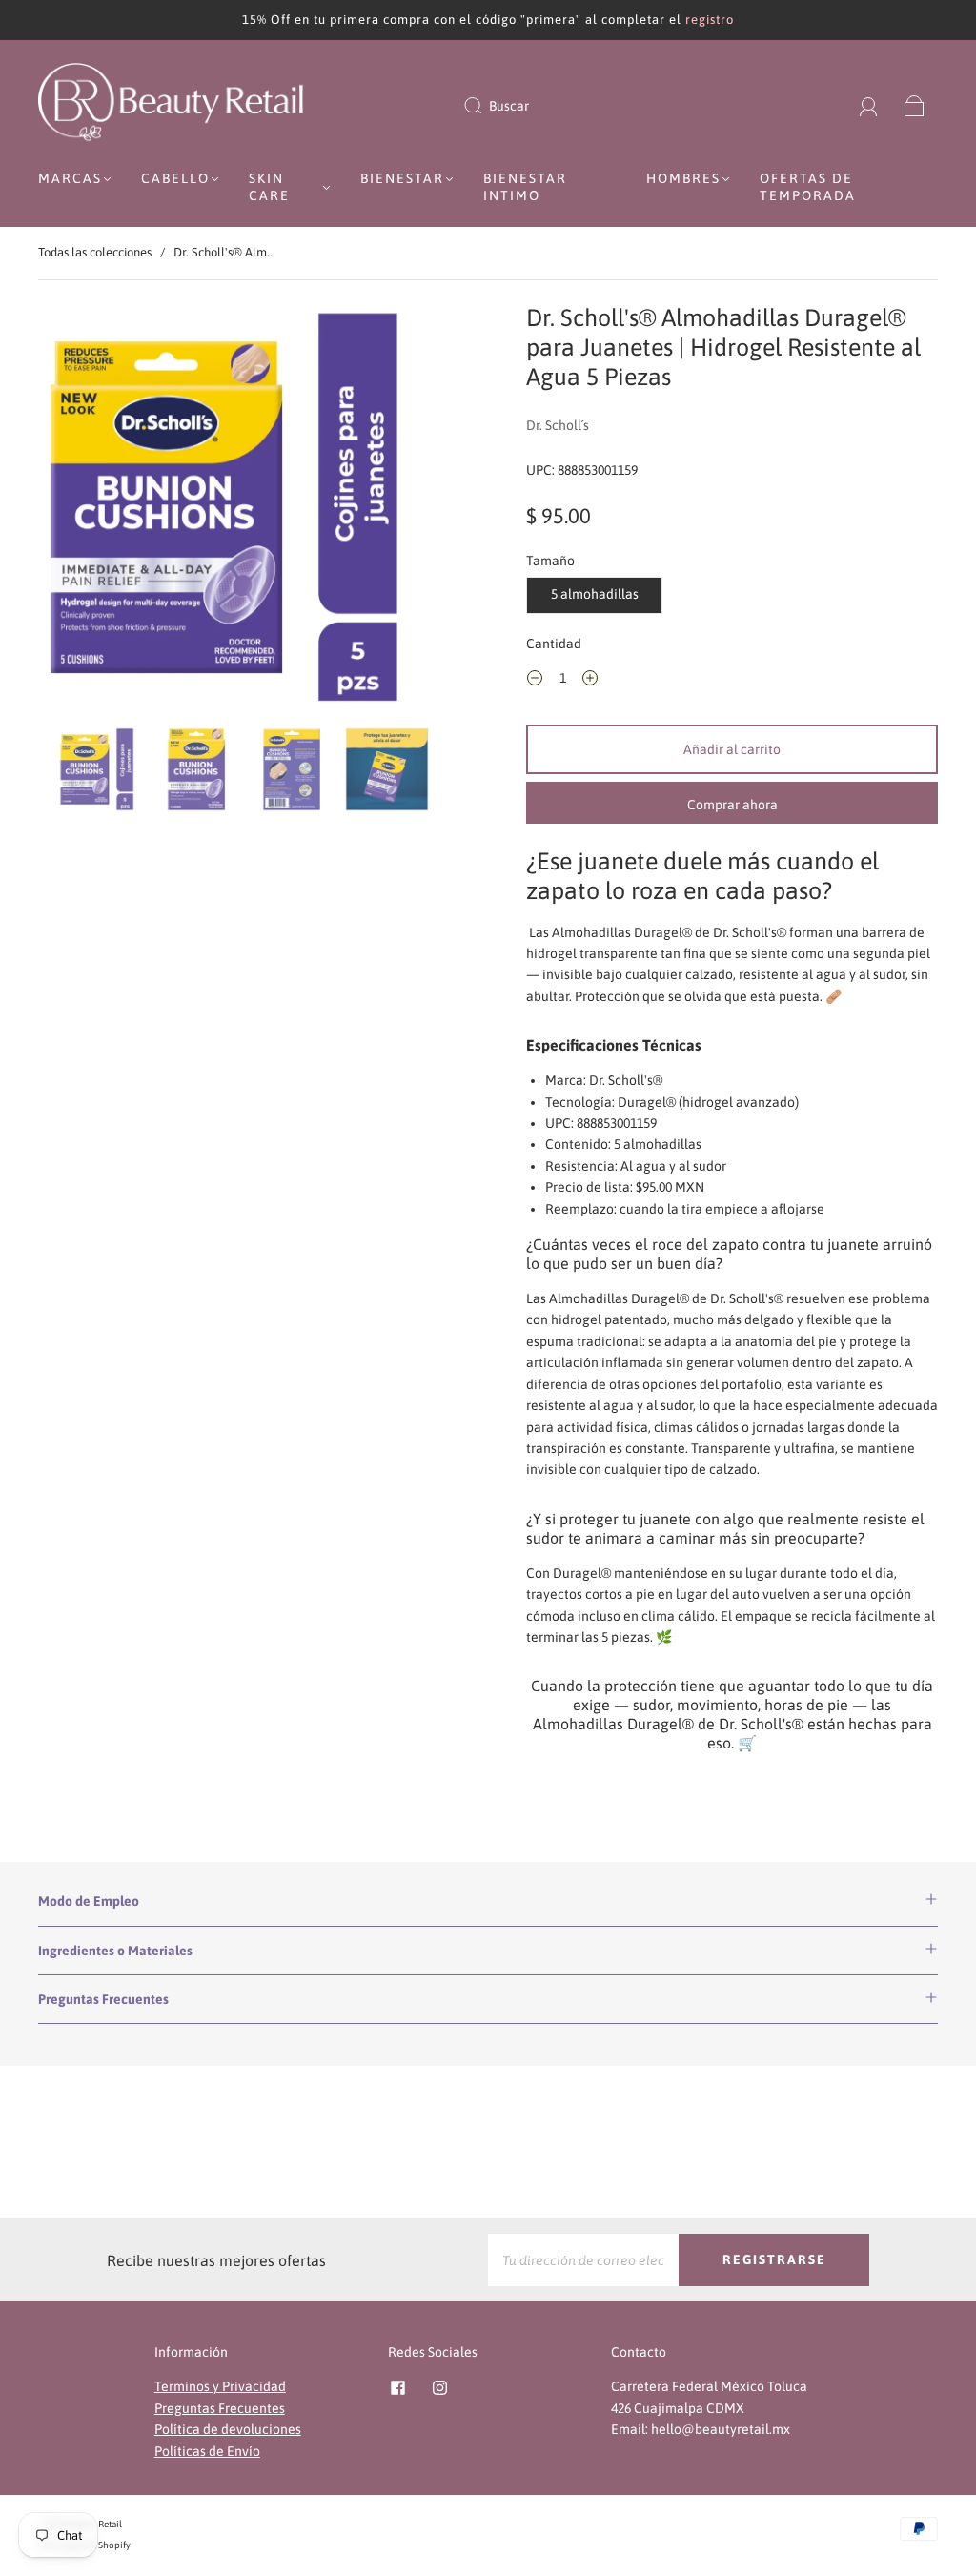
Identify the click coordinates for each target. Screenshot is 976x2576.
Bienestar (402, 178)
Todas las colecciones (95, 252)
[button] (81, 511)
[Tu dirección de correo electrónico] (583, 2259)
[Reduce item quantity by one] (535, 681)
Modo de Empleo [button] (89, 1901)
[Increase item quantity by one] (590, 681)
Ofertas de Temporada (808, 187)
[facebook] (397, 2387)
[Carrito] (915, 106)
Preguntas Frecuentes (220, 2408)
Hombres (683, 178)
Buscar (509, 106)
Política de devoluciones (228, 2429)
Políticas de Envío (207, 2451)
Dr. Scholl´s (558, 425)
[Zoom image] (244, 511)
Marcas (70, 178)
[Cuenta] (869, 106)
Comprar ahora (732, 805)
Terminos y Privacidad (220, 2386)
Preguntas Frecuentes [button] (103, 1999)
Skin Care (269, 187)
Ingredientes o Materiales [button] (115, 1951)
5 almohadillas (595, 594)
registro (710, 20)
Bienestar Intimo (525, 187)
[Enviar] (485, 106)
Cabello (175, 178)
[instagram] (439, 2387)
